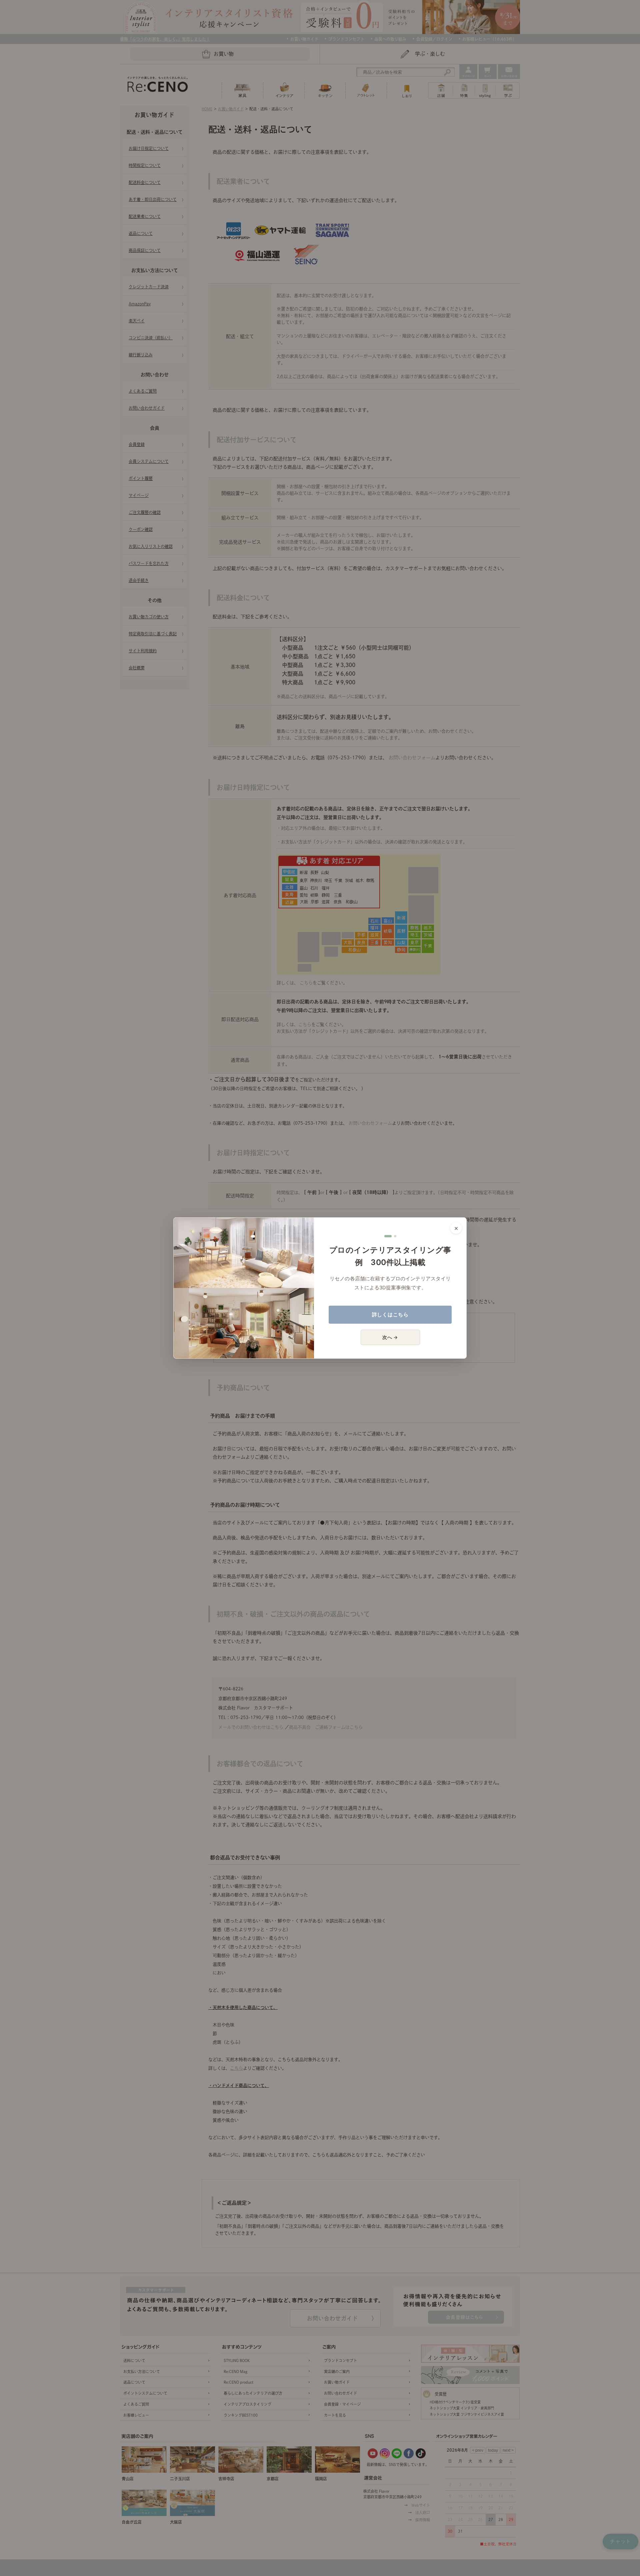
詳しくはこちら (390, 1314)
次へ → (390, 1337)
